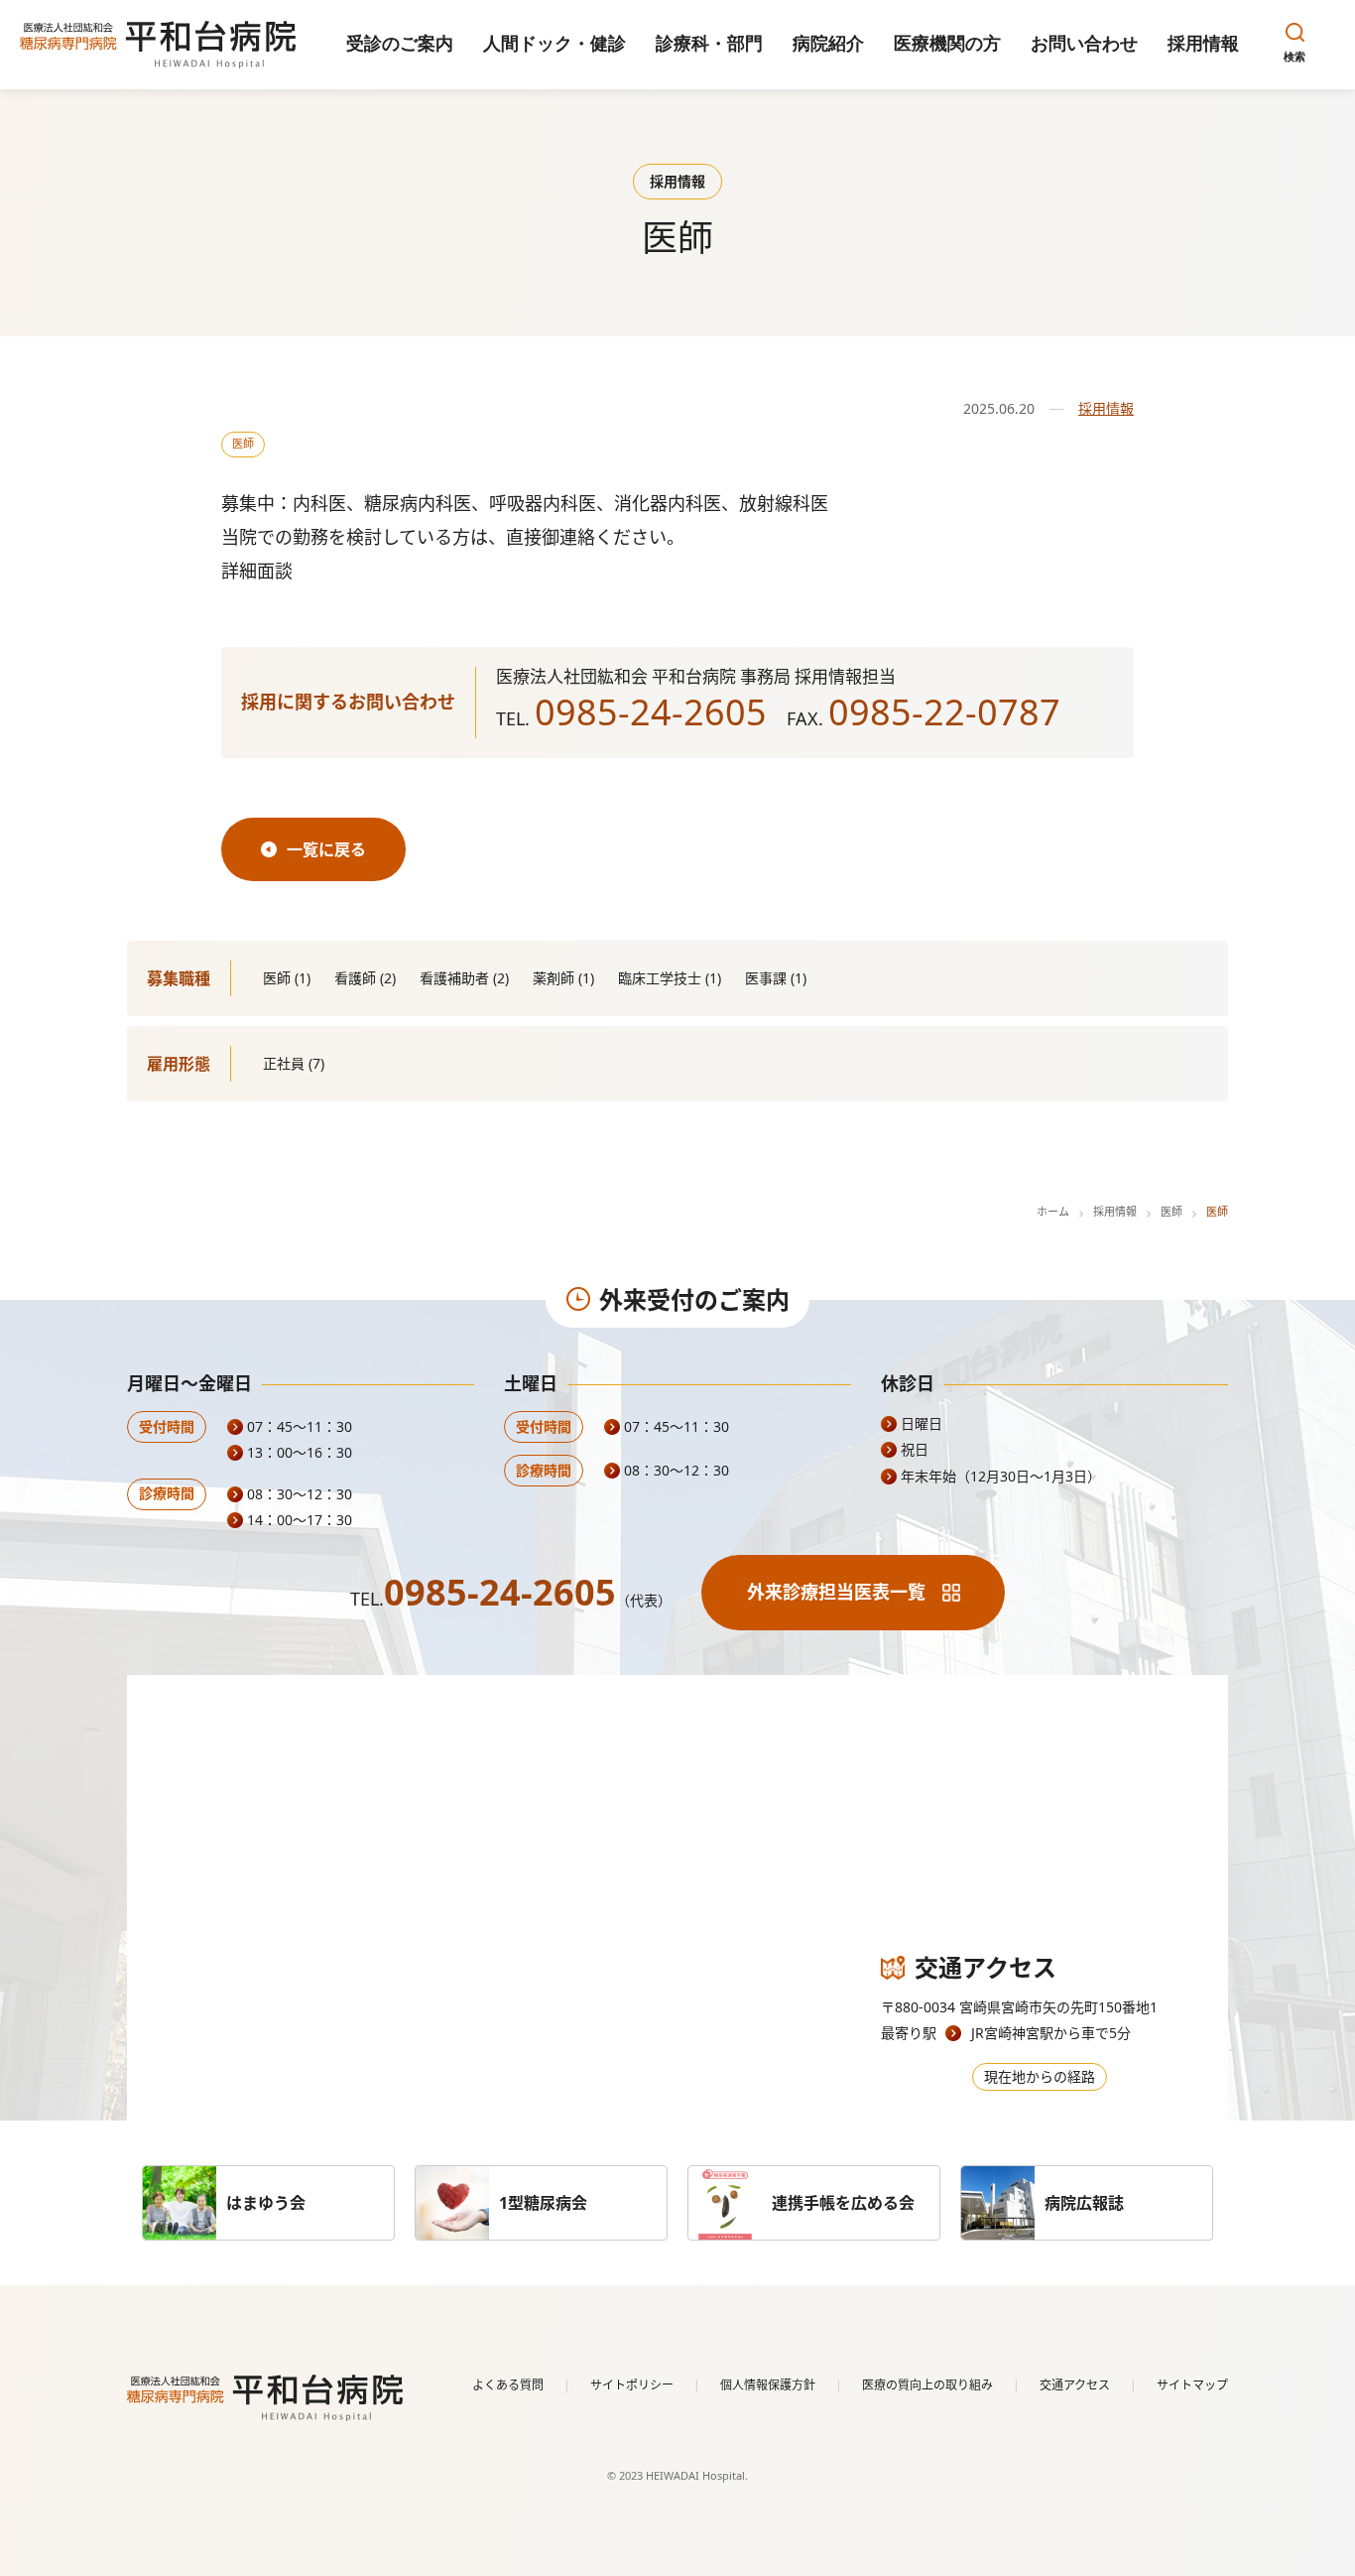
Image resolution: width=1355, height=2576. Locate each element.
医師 (243, 443)
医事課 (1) (776, 978)
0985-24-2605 (651, 712)
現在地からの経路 (1040, 2076)
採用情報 (1106, 408)
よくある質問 (508, 2385)
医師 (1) (287, 978)
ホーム (1053, 1211)
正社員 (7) (294, 1063)
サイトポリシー (632, 2385)
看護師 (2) (365, 978)
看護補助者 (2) (464, 978)
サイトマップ (1192, 2385)
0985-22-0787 (944, 712)
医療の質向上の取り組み (927, 2385)
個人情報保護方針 (768, 2385)
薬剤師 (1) (563, 978)
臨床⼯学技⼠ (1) (670, 978)
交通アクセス (1075, 2385)
